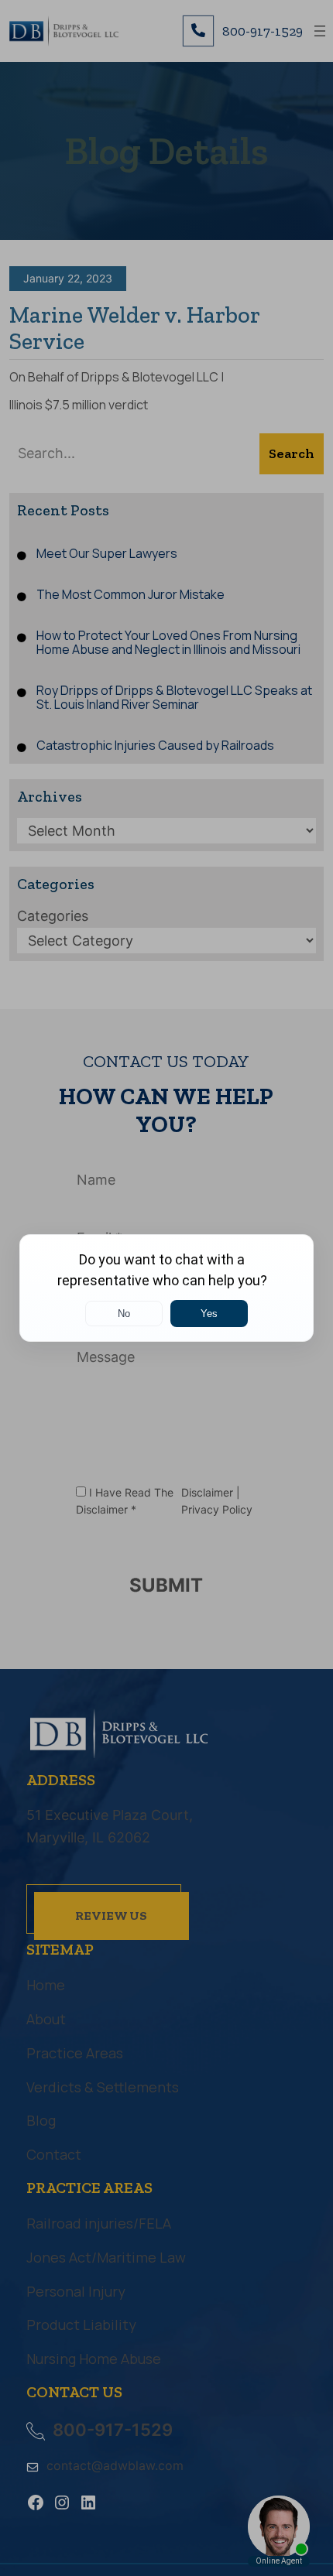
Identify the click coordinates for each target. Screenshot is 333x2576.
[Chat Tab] (166, 1288)
